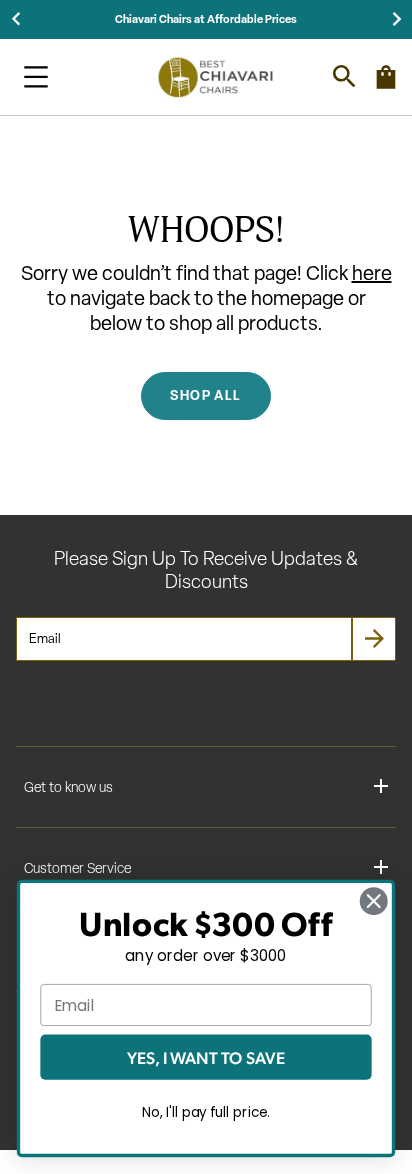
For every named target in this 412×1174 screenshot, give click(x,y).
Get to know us (68, 787)
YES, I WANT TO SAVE (206, 1057)
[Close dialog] (373, 900)
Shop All (205, 395)
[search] (344, 76)
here (372, 273)
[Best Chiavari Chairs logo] (215, 77)
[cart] (386, 85)
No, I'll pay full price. (206, 1112)
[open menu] (36, 77)
